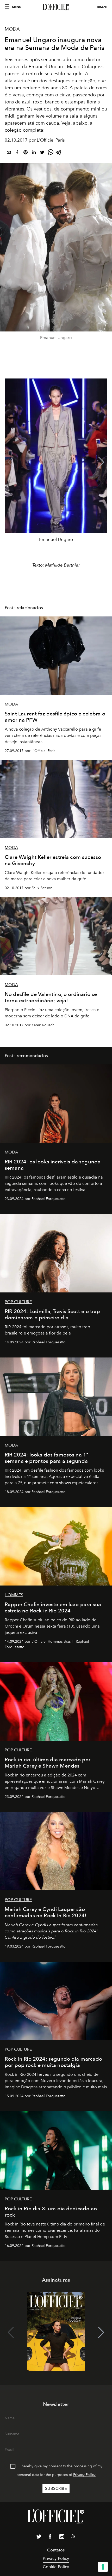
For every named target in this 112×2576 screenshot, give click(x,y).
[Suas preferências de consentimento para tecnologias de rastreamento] (103, 2567)
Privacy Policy (84, 2475)
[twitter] (42, 153)
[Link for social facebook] (50, 2538)
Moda (12, 29)
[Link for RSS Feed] (73, 2537)
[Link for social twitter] (39, 2538)
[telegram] (59, 153)
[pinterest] (26, 153)
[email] (9, 153)
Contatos (56, 2550)
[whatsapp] (51, 153)
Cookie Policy (56, 2567)
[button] (101, 462)
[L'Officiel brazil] (56, 7)
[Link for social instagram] (62, 2538)
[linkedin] (34, 153)
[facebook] (17, 153)
